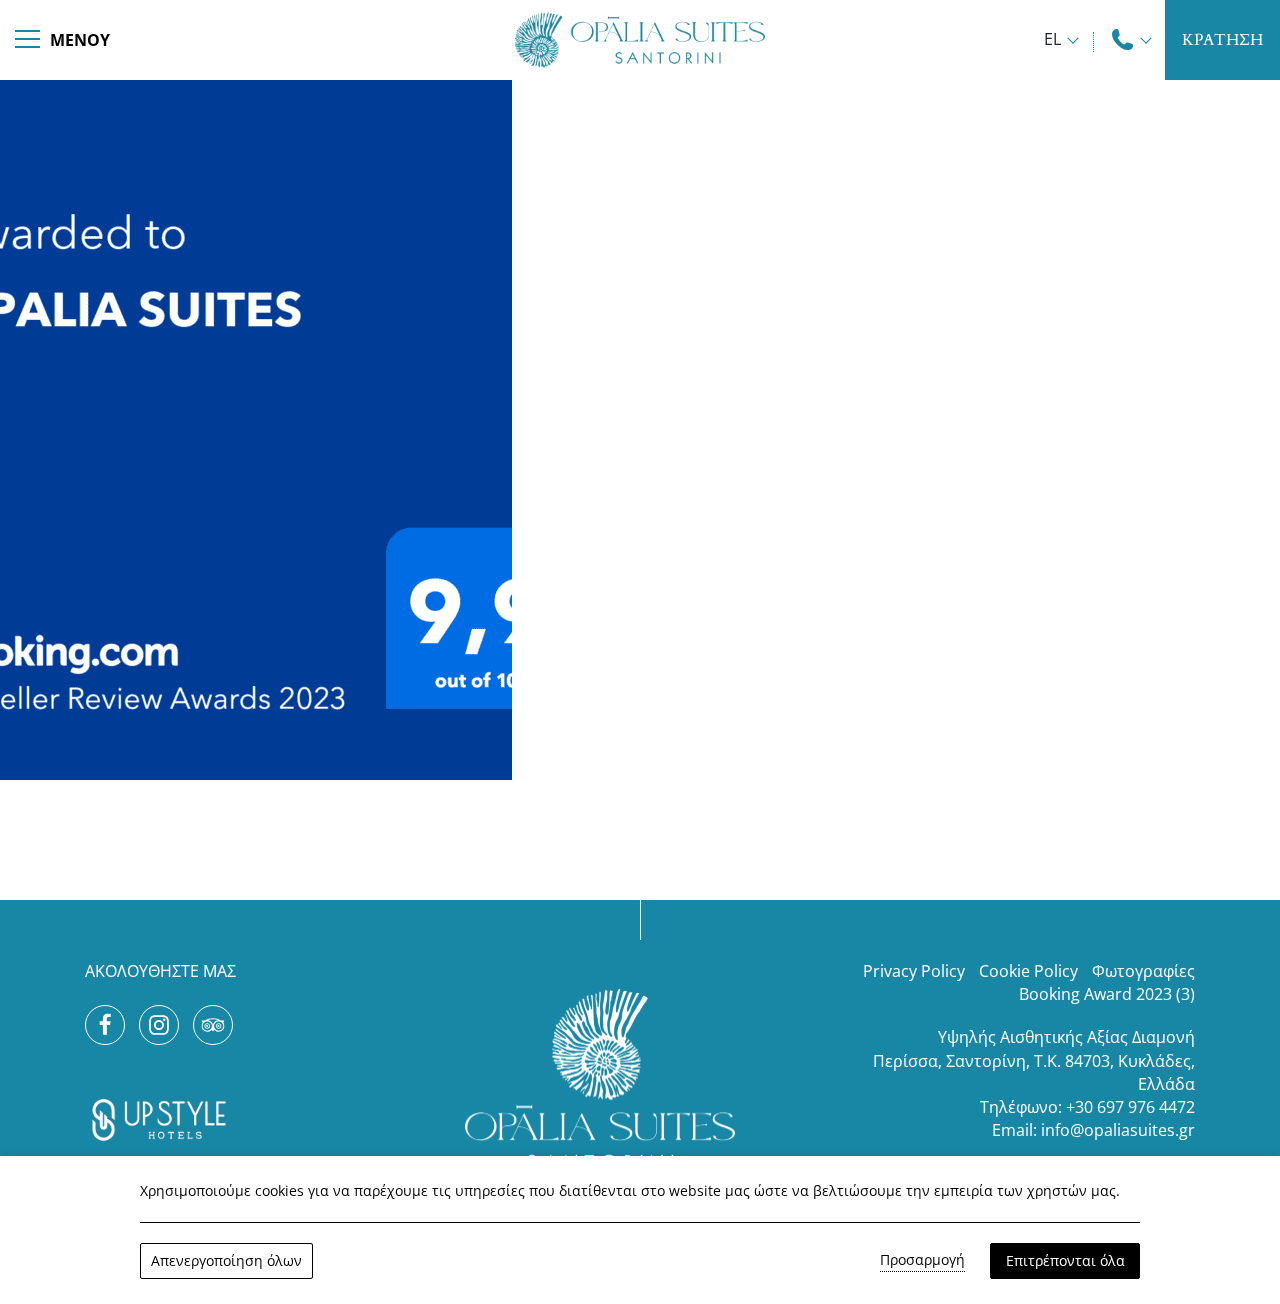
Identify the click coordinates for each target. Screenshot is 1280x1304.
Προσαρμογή (922, 1259)
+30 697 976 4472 (1130, 1107)
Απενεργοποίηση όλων (226, 1260)
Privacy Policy (914, 971)
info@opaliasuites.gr (1118, 1130)
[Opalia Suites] (640, 37)
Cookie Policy (1028, 971)
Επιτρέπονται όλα (1065, 1260)
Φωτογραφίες (1143, 971)
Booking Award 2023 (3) (1107, 994)
